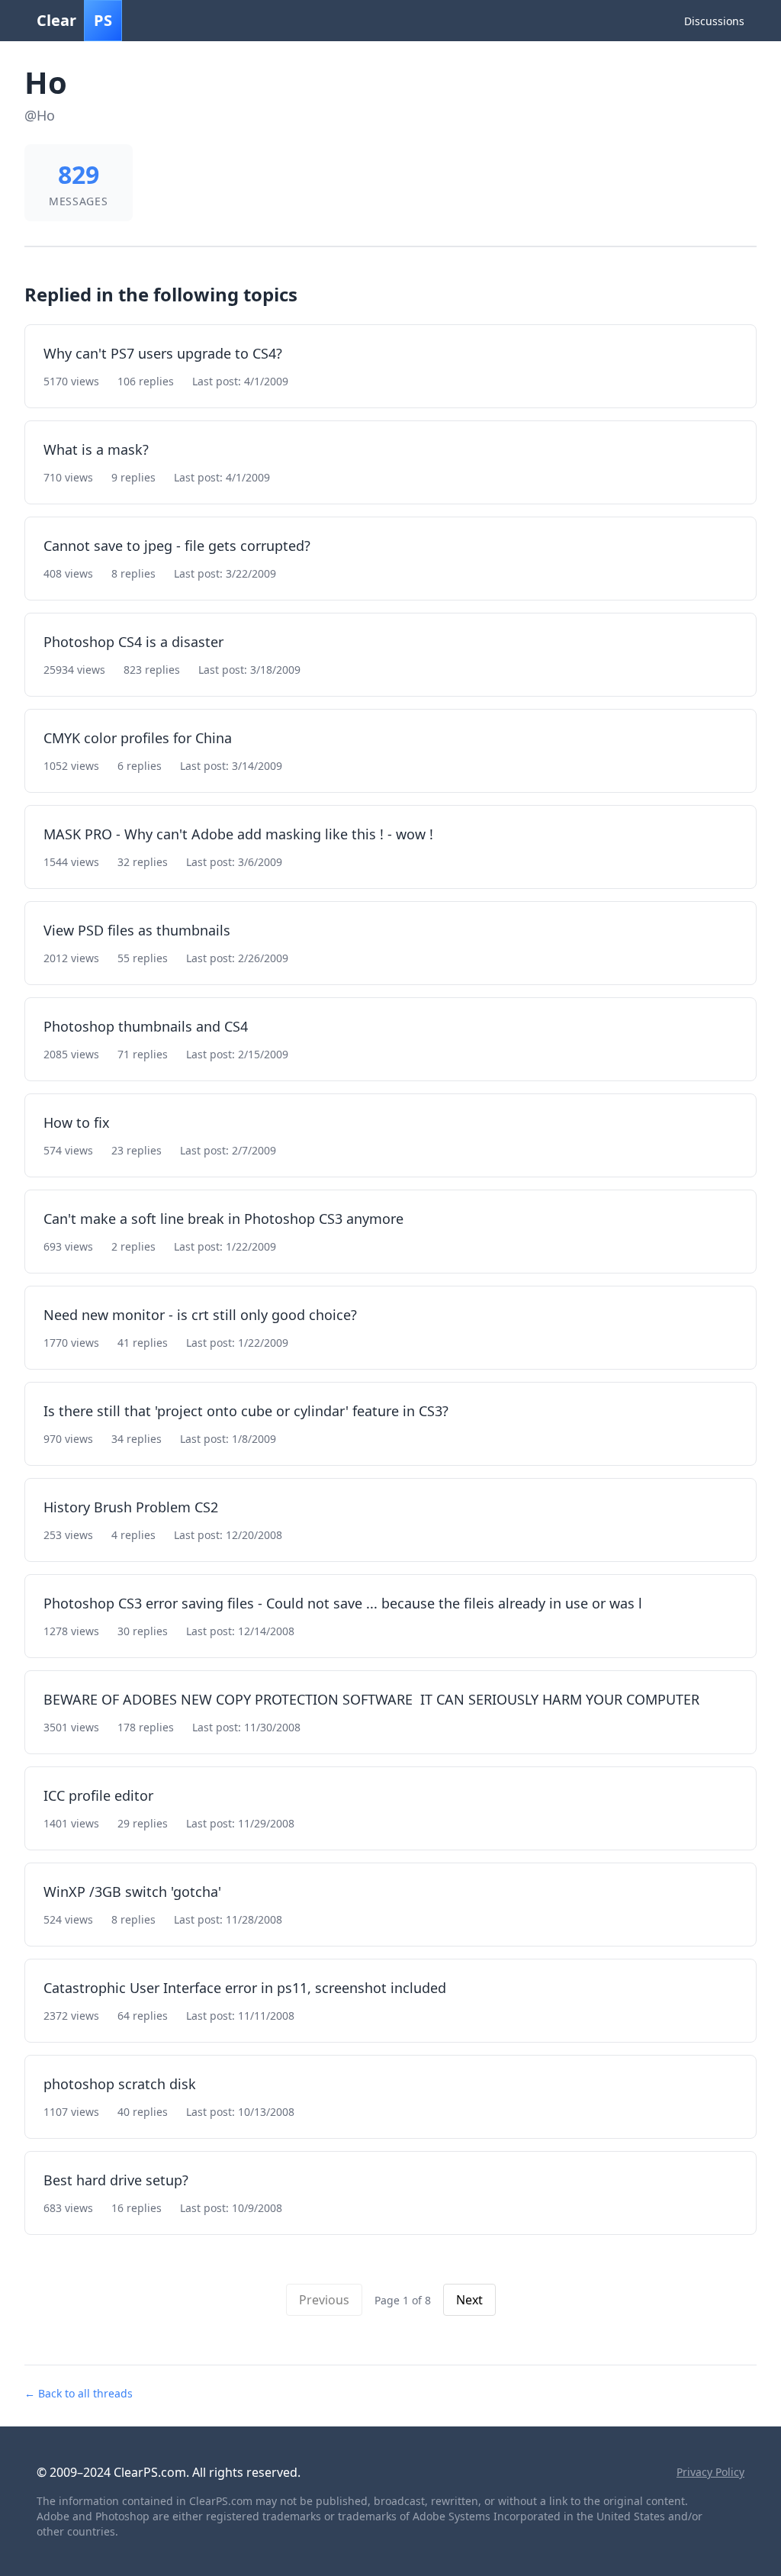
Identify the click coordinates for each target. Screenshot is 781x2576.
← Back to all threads (79, 2393)
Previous (324, 2300)
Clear (74, 20)
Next (469, 2300)
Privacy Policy (710, 2472)
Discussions (714, 21)
